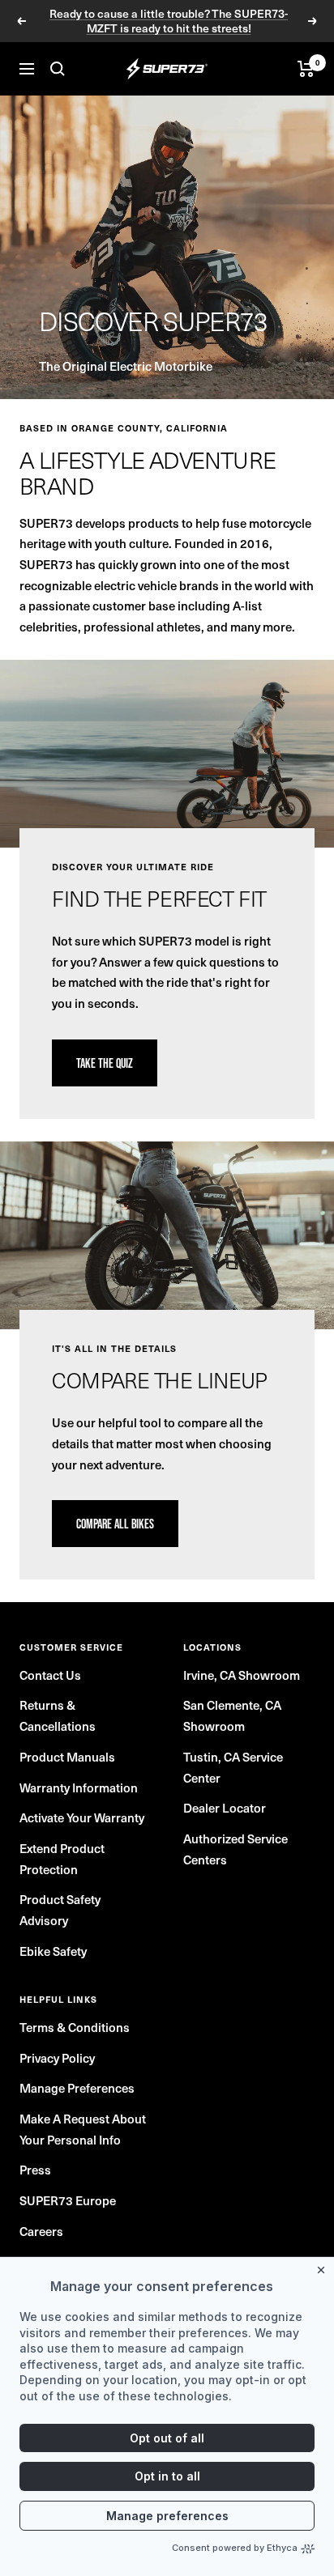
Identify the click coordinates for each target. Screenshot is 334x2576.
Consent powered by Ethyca (235, 2548)
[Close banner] (324, 2267)
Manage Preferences (77, 2087)
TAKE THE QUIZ (105, 1063)
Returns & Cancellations (58, 1715)
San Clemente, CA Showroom (232, 1715)
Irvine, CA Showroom (242, 1675)
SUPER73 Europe (68, 2200)
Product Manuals (67, 1756)
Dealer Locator (225, 1807)
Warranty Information (79, 1787)
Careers (41, 2231)
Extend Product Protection (62, 1858)
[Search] (58, 69)
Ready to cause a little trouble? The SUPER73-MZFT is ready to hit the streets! (169, 21)
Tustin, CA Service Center (233, 1767)
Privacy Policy (57, 2057)
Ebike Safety (53, 1951)
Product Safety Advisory (60, 1909)
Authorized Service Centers (236, 1849)
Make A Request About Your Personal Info (83, 2129)
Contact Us (50, 1675)
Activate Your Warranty (82, 1817)
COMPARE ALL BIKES (115, 1524)
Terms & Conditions (75, 2027)
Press (35, 2169)
